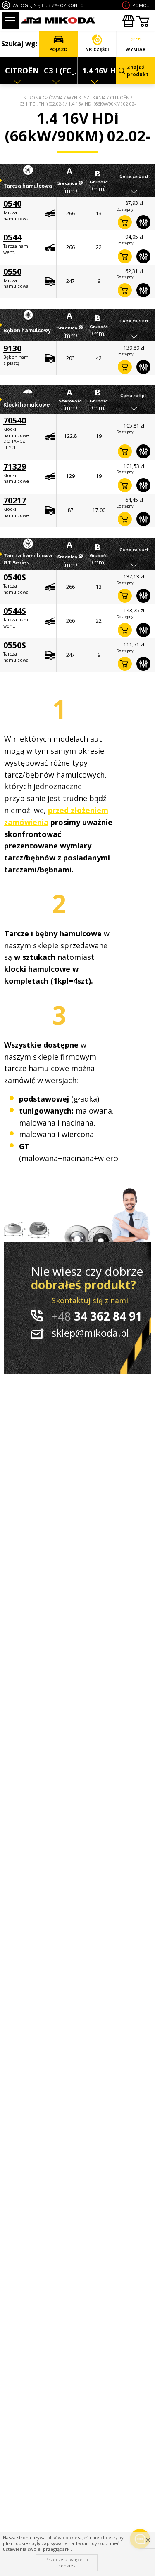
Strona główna (43, 98)
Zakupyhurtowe (128, 21)
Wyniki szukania (86, 98)
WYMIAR (136, 49)
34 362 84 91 (97, 1316)
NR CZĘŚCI (97, 49)
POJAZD (58, 49)
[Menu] (10, 21)
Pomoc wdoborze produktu (143, 5)
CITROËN (120, 98)
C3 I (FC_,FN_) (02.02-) (42, 104)
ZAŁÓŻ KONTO (68, 5)
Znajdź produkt (138, 71)
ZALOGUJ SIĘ (26, 5)
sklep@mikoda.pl (90, 1333)
